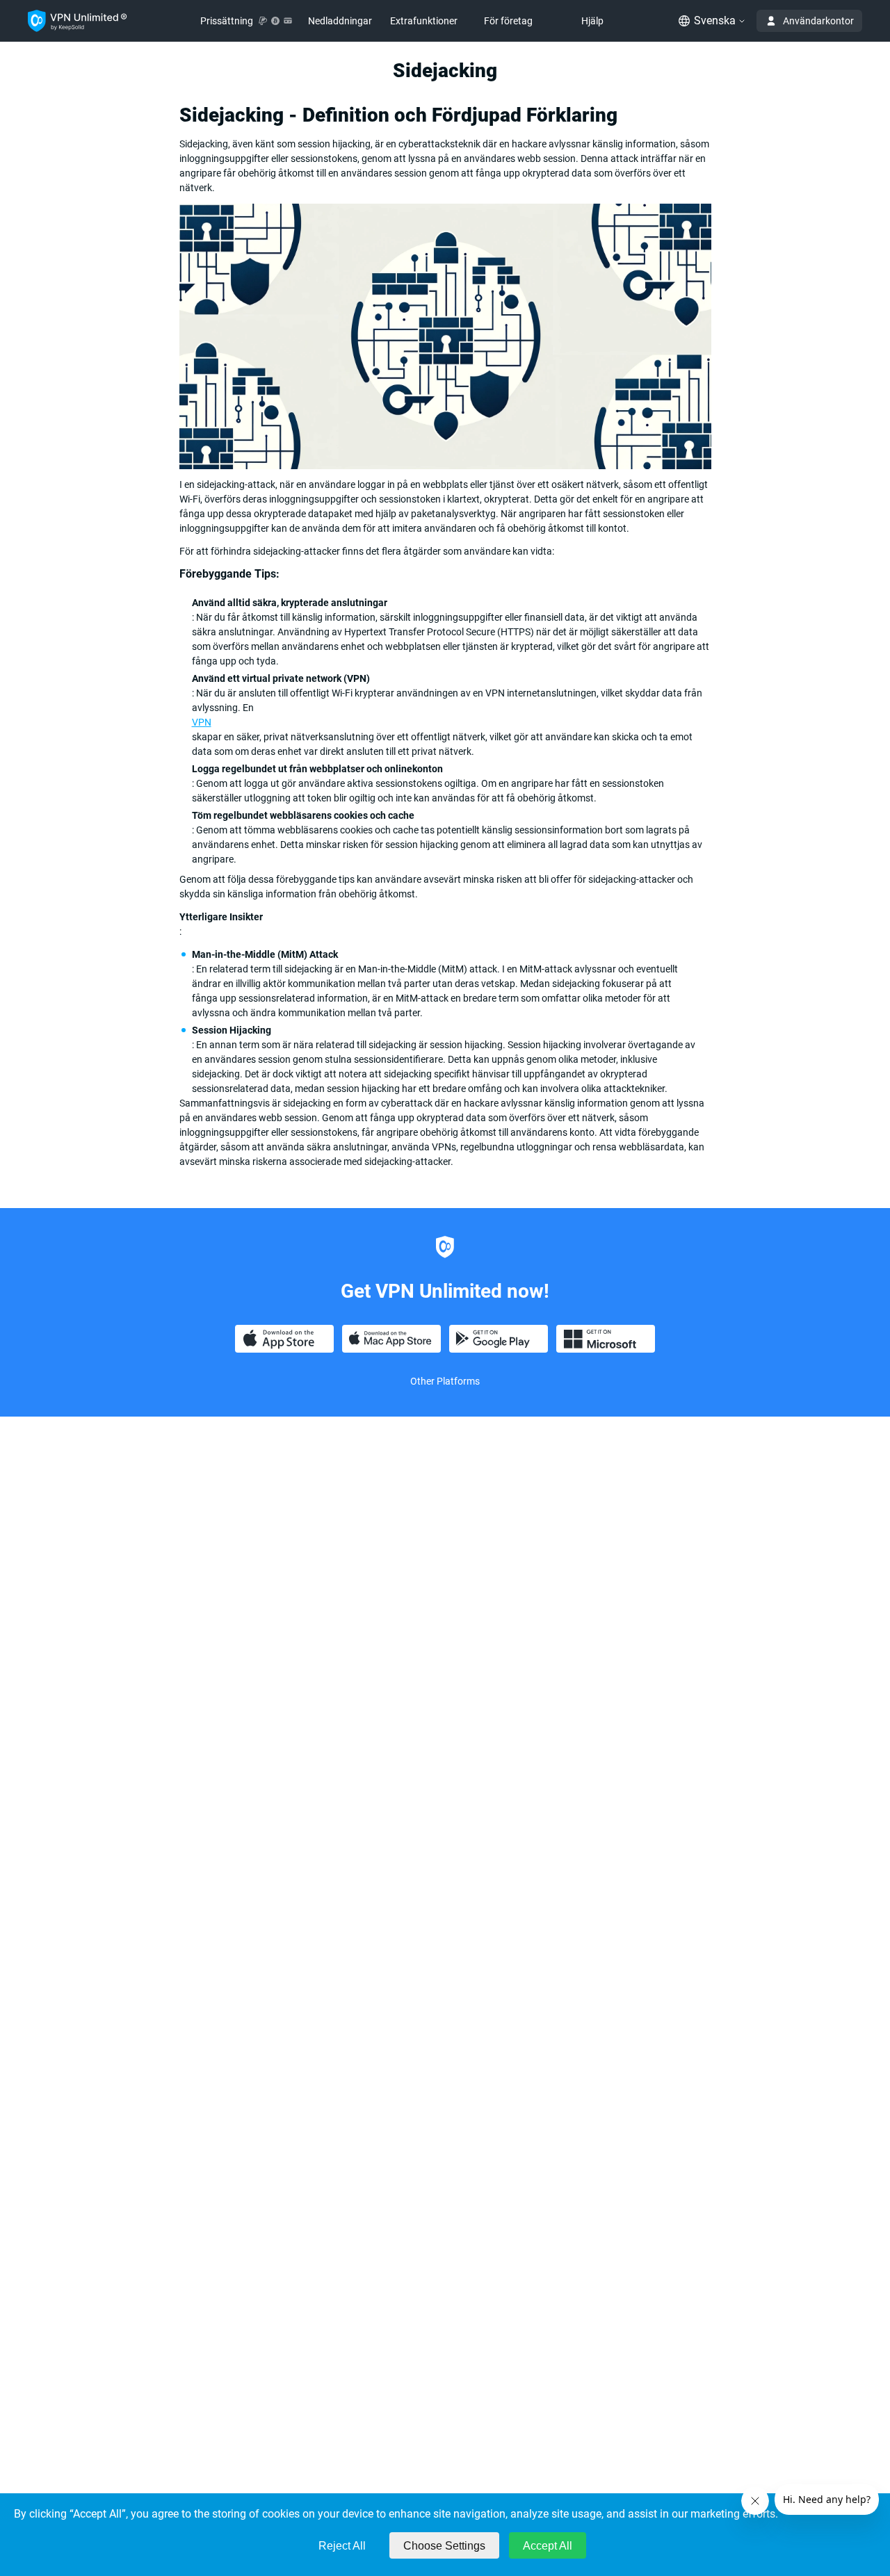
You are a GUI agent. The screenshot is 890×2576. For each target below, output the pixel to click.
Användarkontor (818, 21)
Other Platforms (445, 1381)
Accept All (548, 2546)
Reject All (342, 2546)
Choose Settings (444, 2546)
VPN (202, 722)
